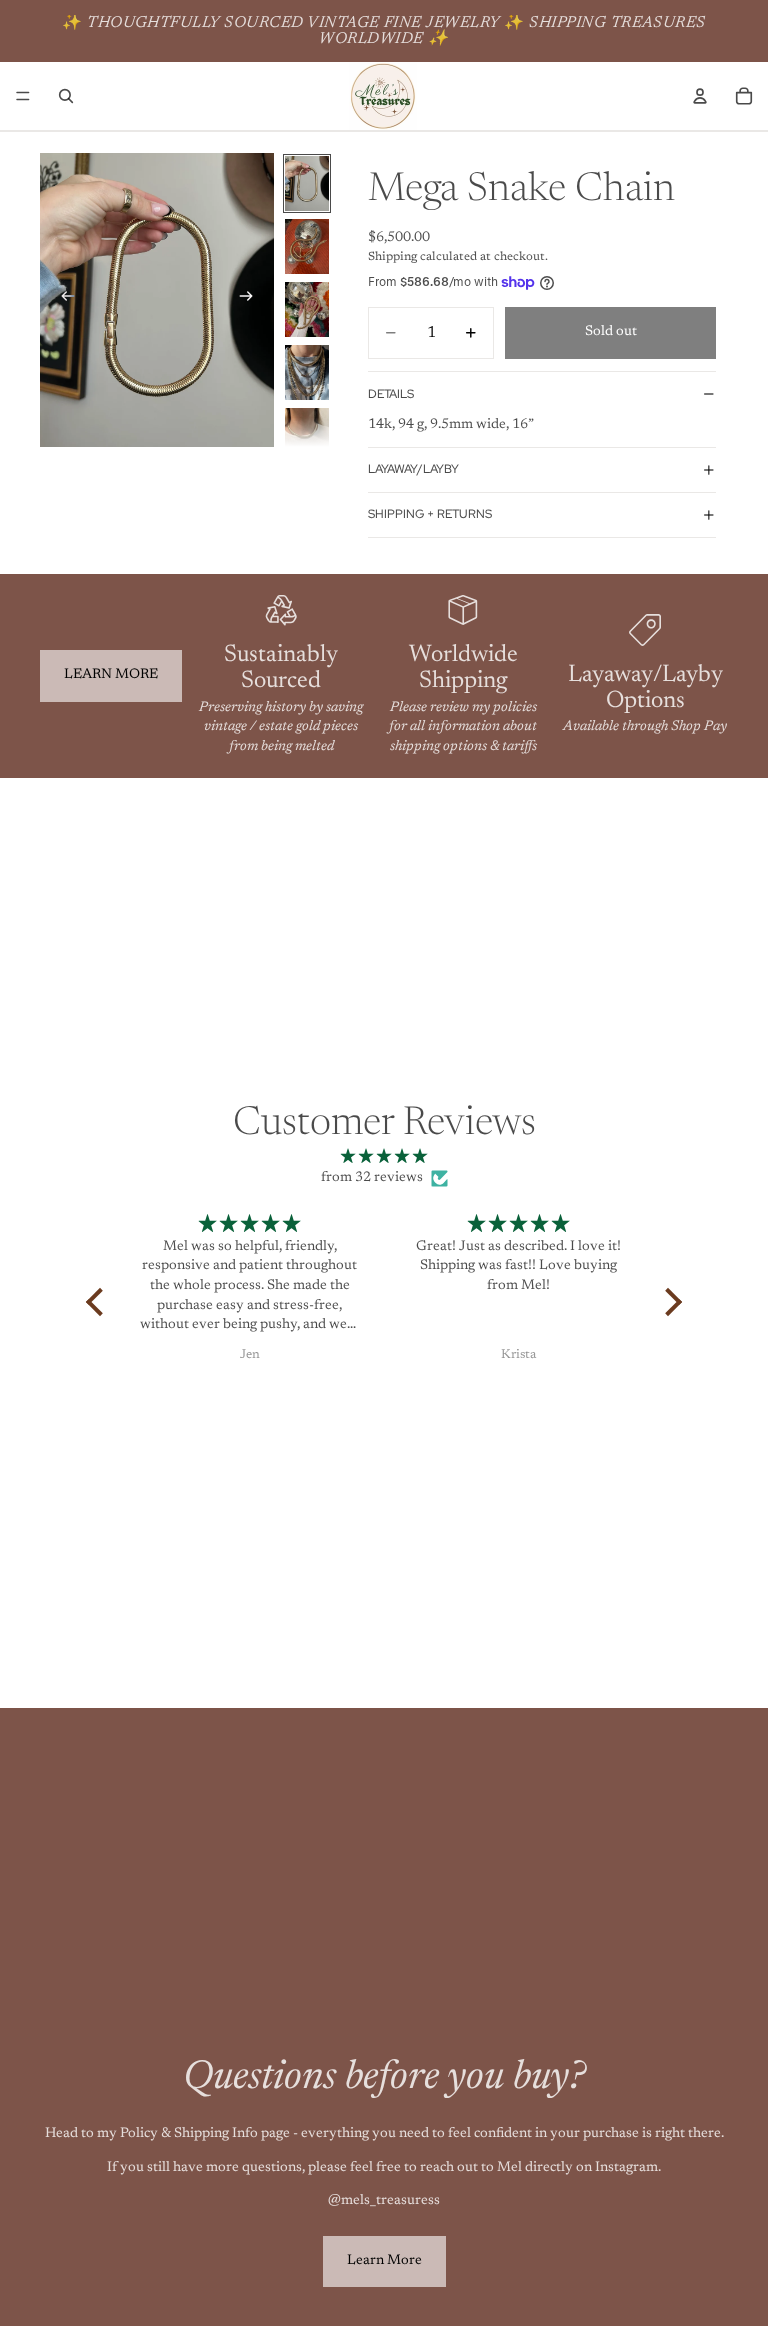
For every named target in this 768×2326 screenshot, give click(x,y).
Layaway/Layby (413, 469)
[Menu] (23, 96)
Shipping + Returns (430, 514)
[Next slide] (252, 300)
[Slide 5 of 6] (307, 435)
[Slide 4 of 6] (307, 372)
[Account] (700, 96)
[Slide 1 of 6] (307, 183)
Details (391, 394)
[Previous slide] (62, 300)
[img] (384, 1158)
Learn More (384, 2261)
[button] (100, 1302)
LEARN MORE (111, 675)
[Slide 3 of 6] (307, 309)
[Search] (66, 96)
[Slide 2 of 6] (307, 246)
